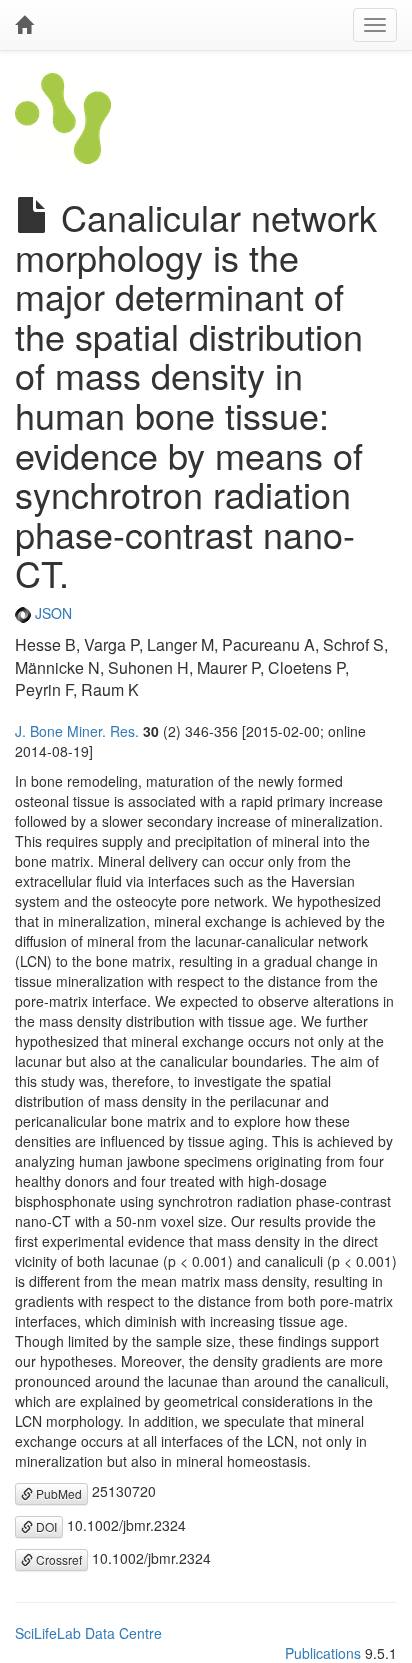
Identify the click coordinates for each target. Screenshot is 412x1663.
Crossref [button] (57, 1559)
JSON (51, 613)
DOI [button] (45, 1526)
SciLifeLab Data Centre (88, 1633)
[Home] (24, 25)
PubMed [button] (57, 1493)
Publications (323, 1653)
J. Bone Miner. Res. (77, 731)
